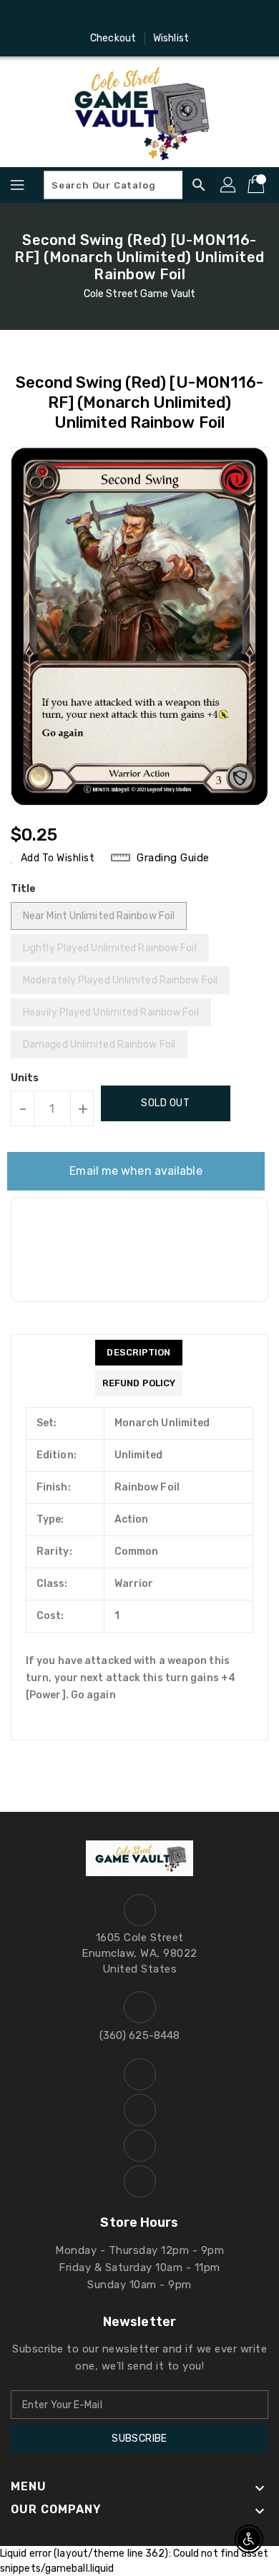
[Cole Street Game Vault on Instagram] (126, 16)
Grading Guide (173, 858)
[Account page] (229, 185)
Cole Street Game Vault (139, 294)
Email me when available (136, 1171)
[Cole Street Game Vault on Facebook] (99, 16)
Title (24, 889)
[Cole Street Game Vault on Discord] (153, 16)
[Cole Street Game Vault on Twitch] (180, 16)
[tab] (139, 1353)
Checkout (113, 38)
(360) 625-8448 (139, 2035)
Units (25, 1078)
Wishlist (171, 38)
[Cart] (258, 185)
